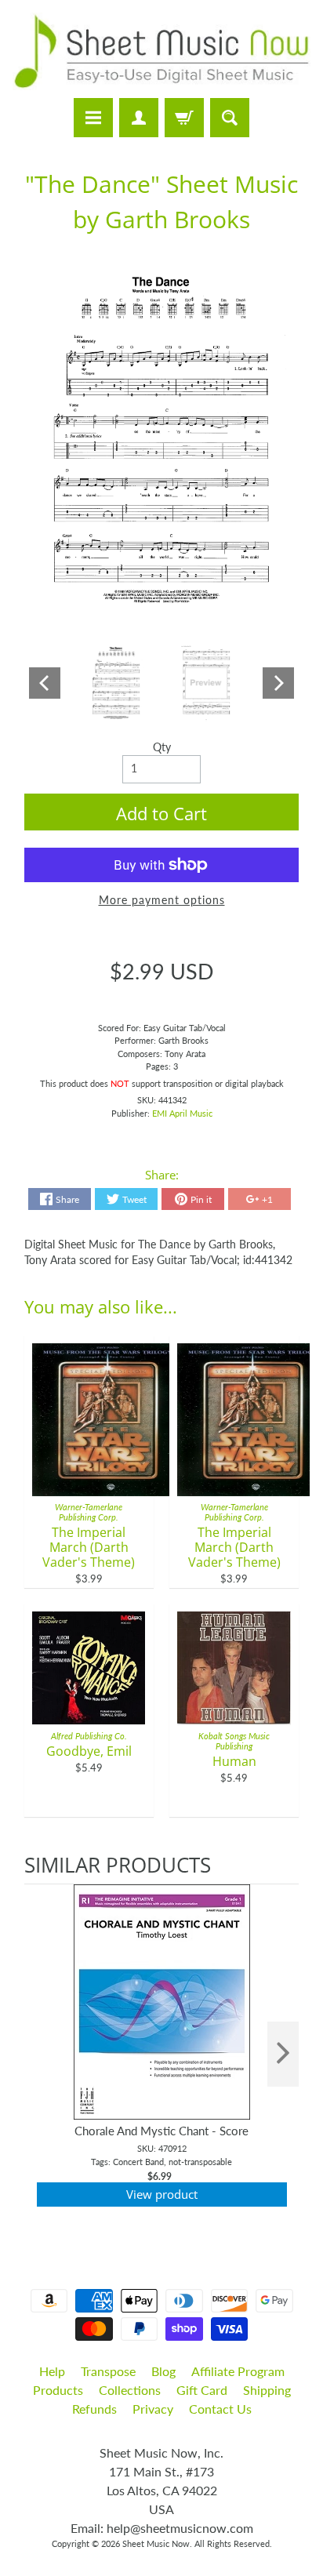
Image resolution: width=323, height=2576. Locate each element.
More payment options (162, 900)
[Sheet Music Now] (161, 51)
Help (52, 2371)
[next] (283, 2054)
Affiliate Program (238, 2371)
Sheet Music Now (156, 2543)
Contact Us (220, 2409)
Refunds (94, 2409)
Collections (130, 2390)
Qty (162, 747)
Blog (163, 2371)
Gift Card (202, 2390)
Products (58, 2390)
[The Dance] (116, 684)
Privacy (153, 2409)
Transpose (108, 2371)
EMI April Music (182, 1113)
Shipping (267, 2390)
